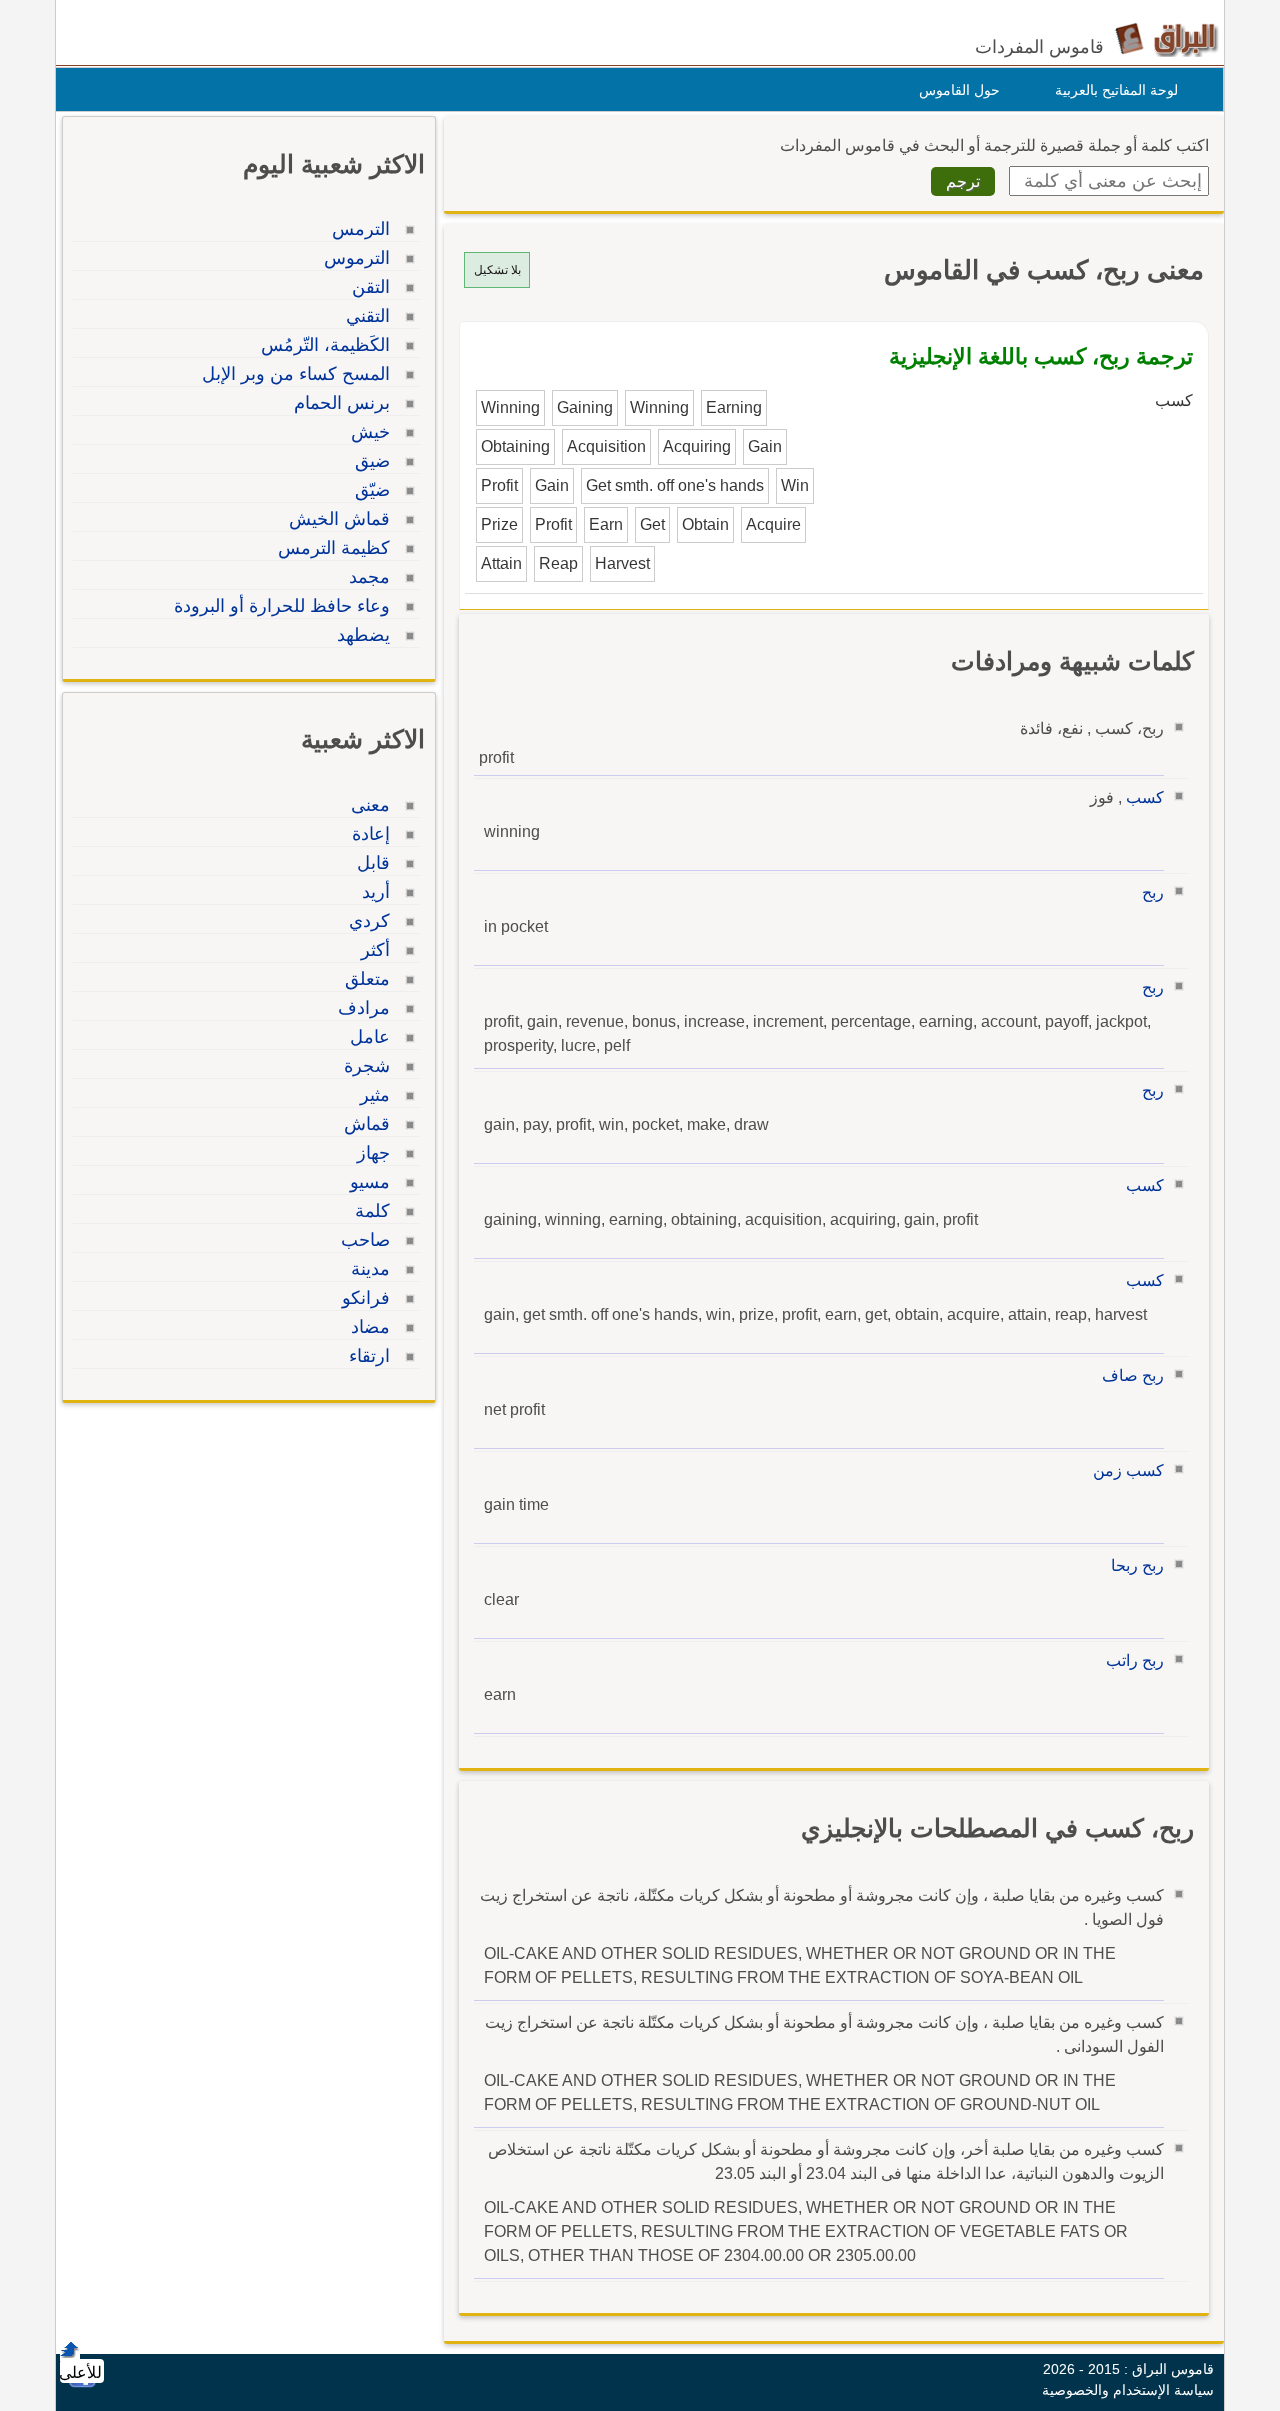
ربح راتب (1135, 1660)
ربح (1153, 892)
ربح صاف (1133, 1375)
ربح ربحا (1137, 1565)
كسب (1145, 797)
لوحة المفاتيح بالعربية (1116, 90)
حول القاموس (959, 90)
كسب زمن (1128, 1470)
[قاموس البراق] (1166, 38)
